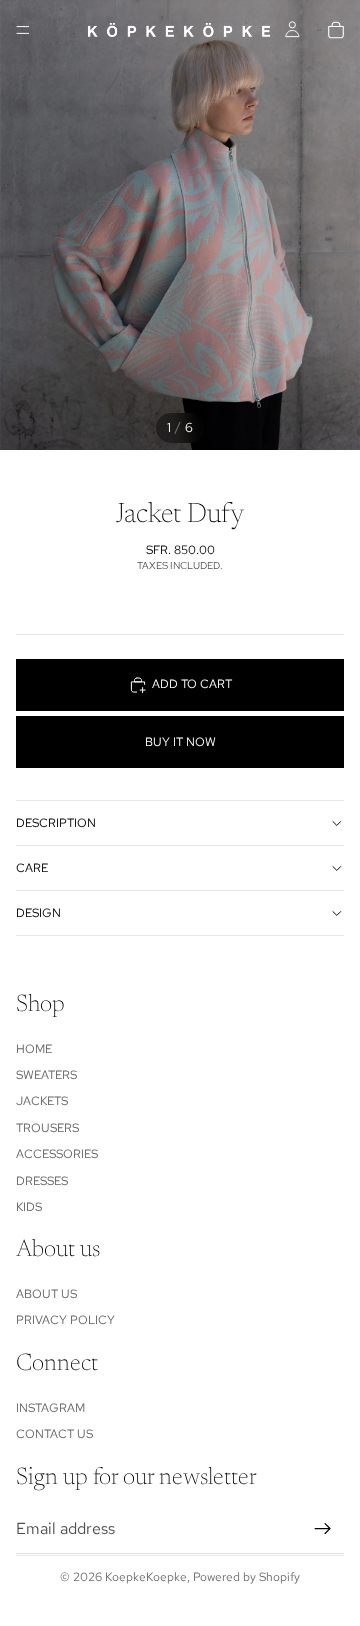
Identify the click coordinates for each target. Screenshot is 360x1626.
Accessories (57, 1154)
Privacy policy (65, 1321)
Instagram (50, 1408)
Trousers (47, 1128)
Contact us (54, 1434)
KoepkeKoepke (146, 1577)
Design (38, 913)
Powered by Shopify (246, 1577)
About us (46, 1294)
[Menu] (23, 30)
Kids (29, 1207)
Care (32, 868)
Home (34, 1049)
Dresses (42, 1181)
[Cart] (336, 30)
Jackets (42, 1101)
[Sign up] (323, 1529)
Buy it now (180, 742)
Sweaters (46, 1075)
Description (56, 823)
